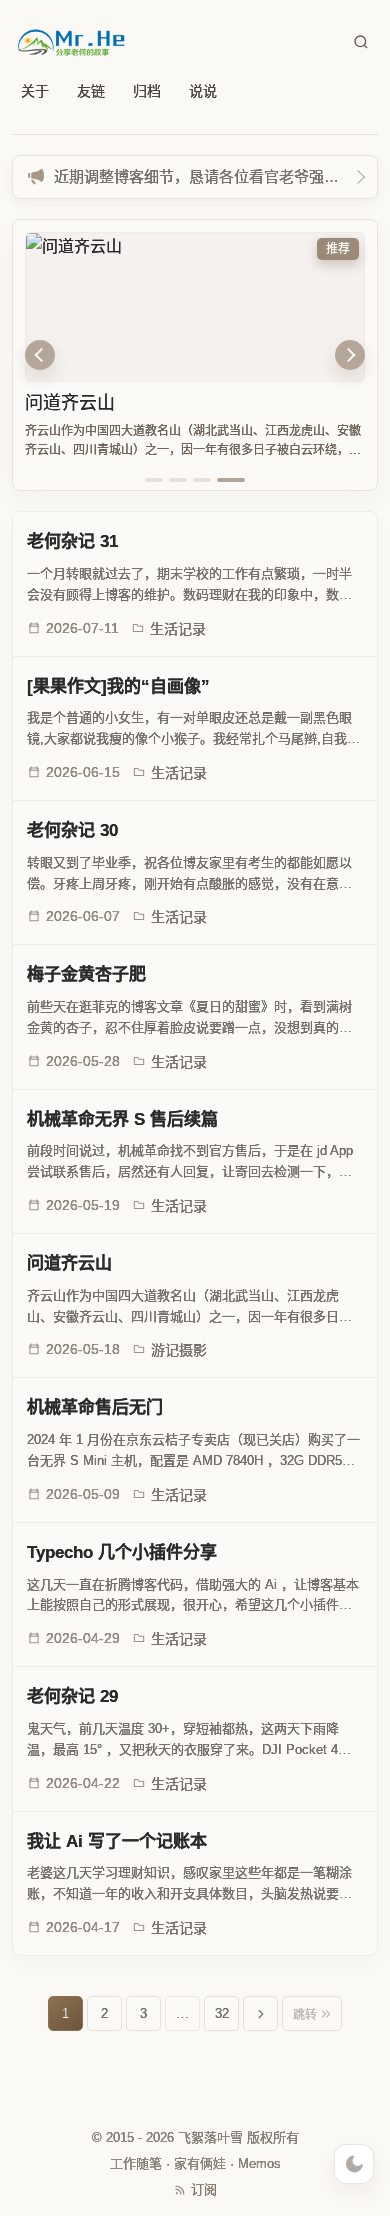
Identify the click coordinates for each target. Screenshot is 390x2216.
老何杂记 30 (72, 830)
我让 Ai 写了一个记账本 (117, 1841)
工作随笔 (136, 2163)
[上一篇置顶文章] (40, 355)
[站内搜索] (361, 42)
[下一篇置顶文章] (350, 355)
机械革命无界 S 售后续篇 (122, 1119)
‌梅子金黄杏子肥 (86, 974)
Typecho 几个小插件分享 (122, 1552)
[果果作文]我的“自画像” (118, 686)
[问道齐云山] (195, 307)
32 (222, 2013)
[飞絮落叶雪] (72, 42)
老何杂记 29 (72, 1696)
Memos (259, 2163)
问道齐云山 (70, 403)
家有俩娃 (200, 2163)
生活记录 (178, 629)
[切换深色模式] (354, 2164)
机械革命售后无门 (95, 1407)
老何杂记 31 (72, 541)
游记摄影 (179, 1350)
